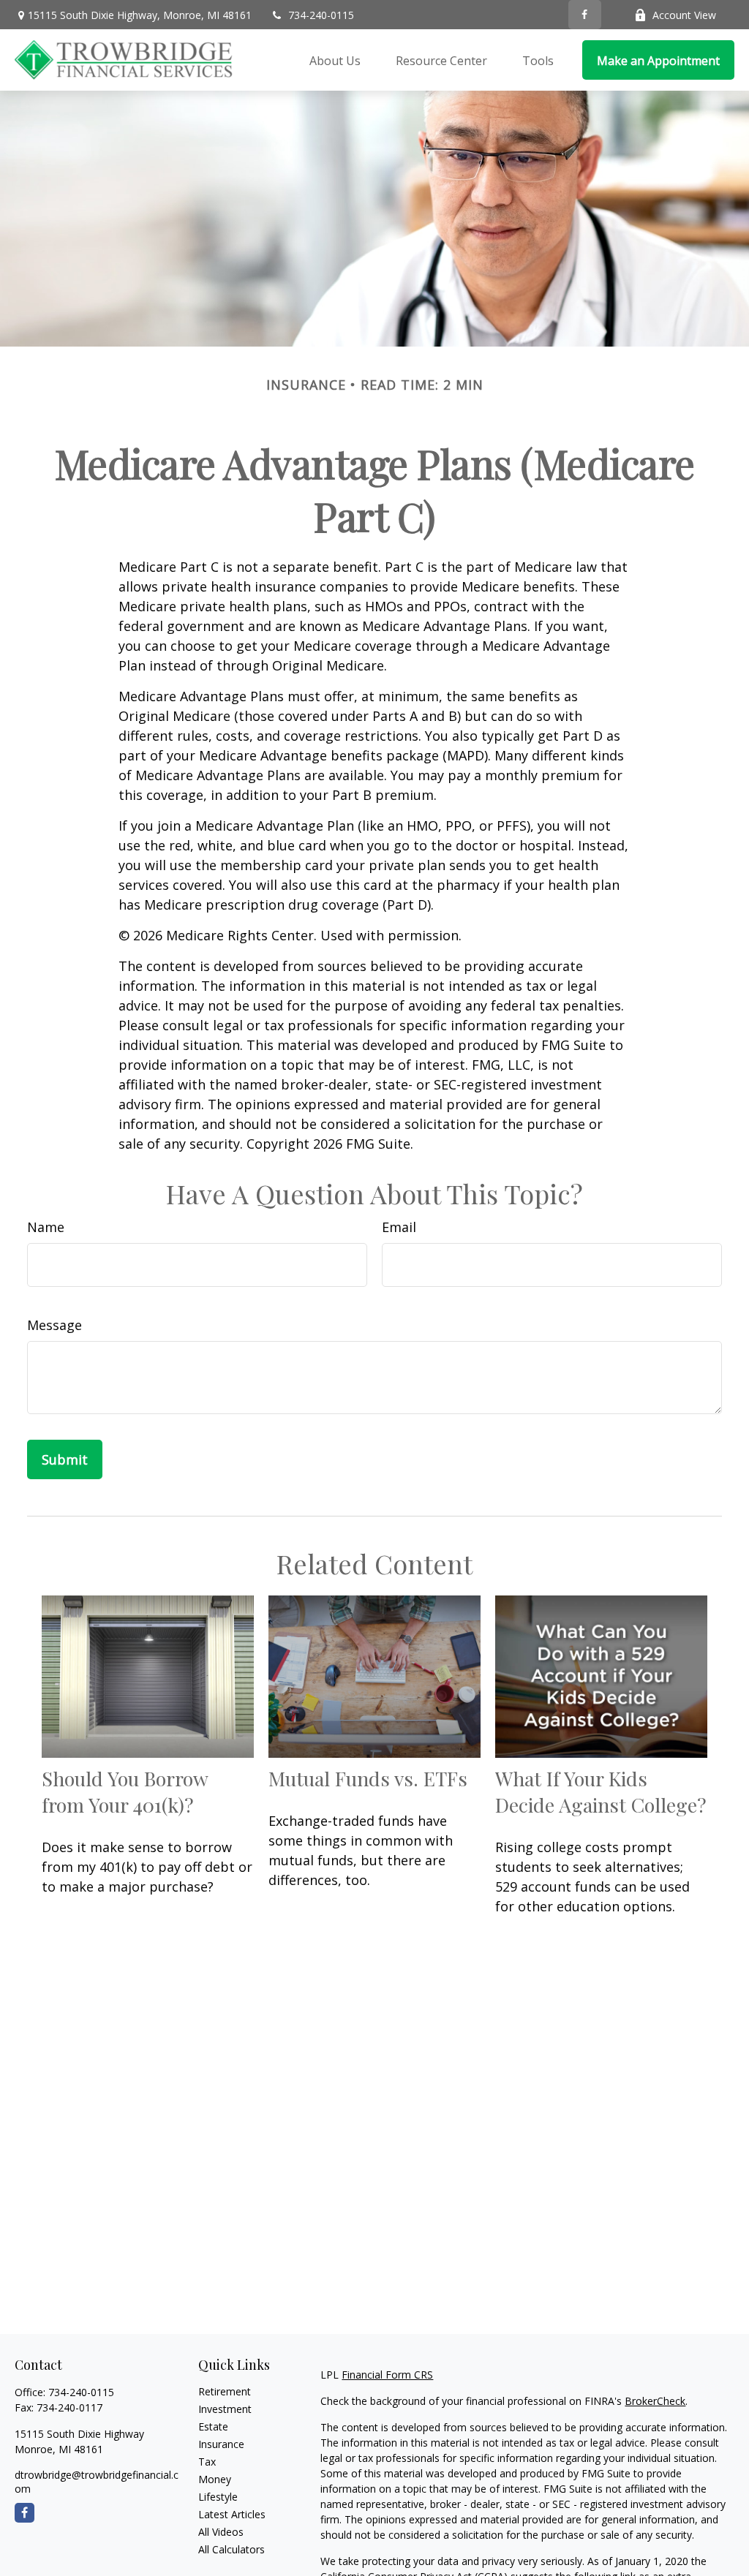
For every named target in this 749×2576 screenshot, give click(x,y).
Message (54, 1325)
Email (399, 1227)
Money (215, 2479)
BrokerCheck (655, 2401)
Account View (684, 15)
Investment (225, 2409)
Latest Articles (232, 2514)
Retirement (225, 2391)
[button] (335, 60)
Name (46, 1227)
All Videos (221, 2532)
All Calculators (232, 2549)
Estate (213, 2426)
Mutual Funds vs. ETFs (368, 1778)
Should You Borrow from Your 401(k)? (125, 1791)
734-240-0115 (321, 15)
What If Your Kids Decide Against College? (601, 1791)
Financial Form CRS (387, 2375)
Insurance (221, 2444)
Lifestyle (218, 2497)
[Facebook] (585, 15)
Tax (207, 2462)
